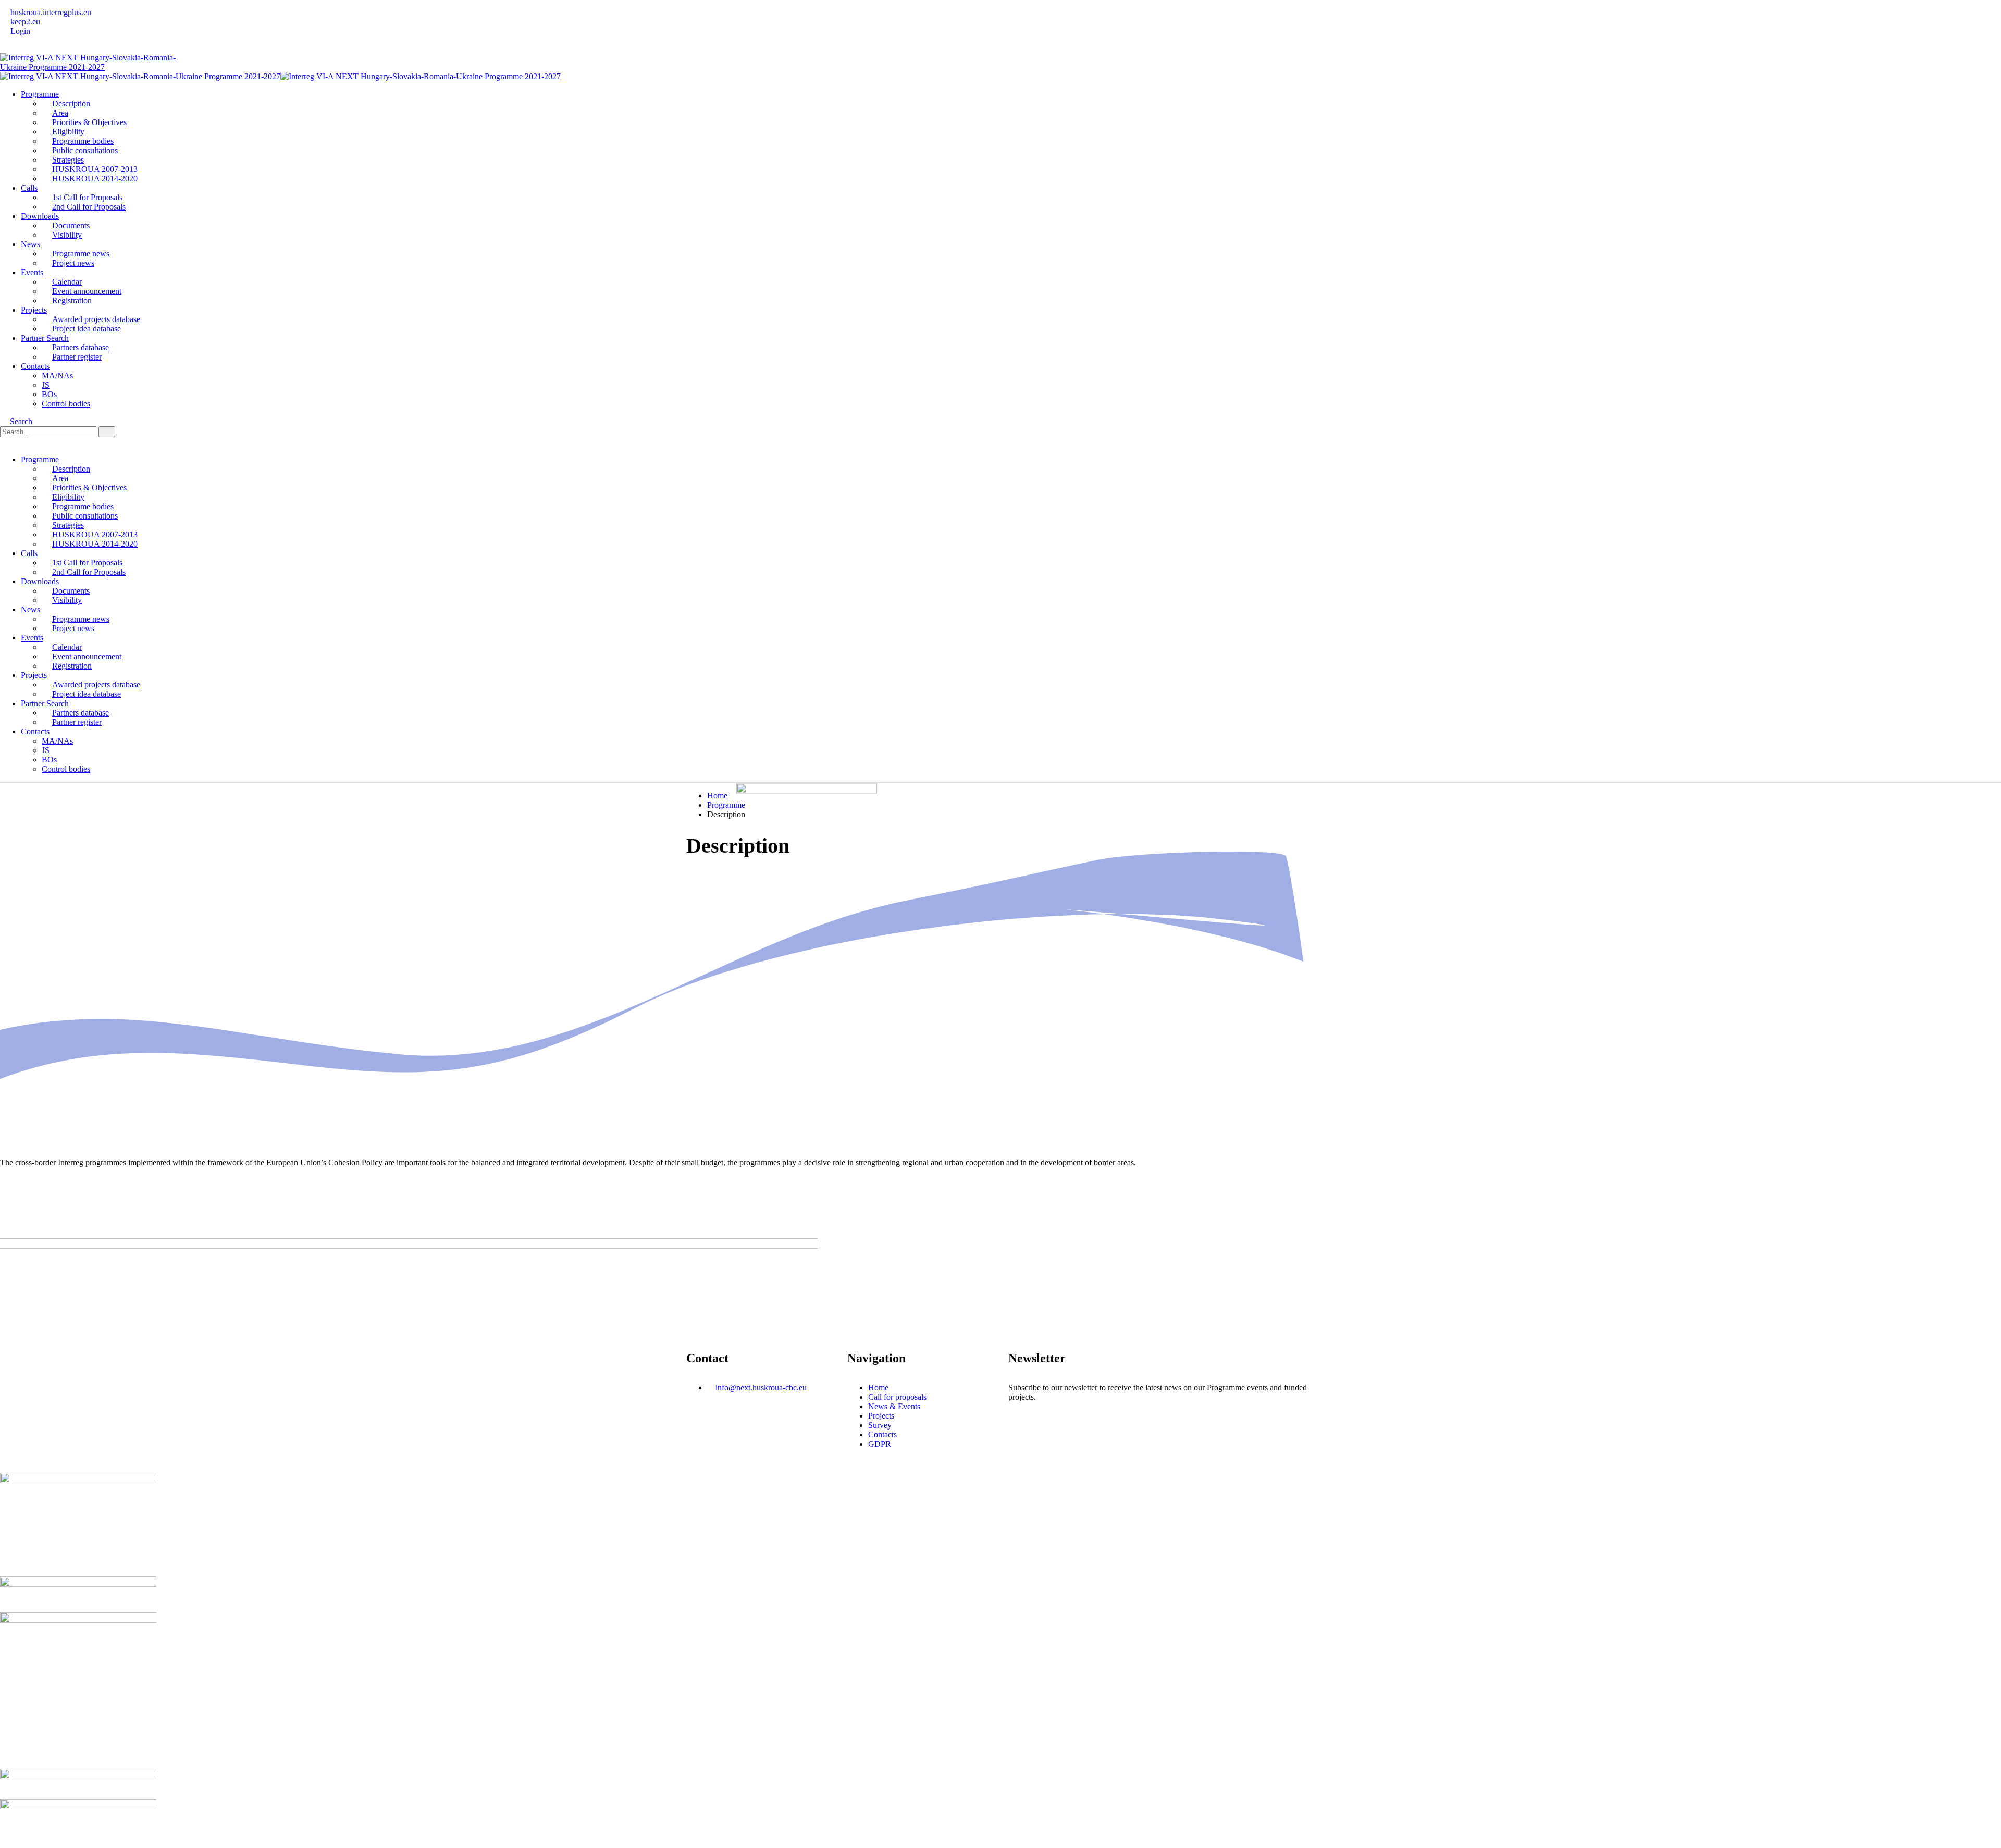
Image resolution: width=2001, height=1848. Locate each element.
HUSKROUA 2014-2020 (95, 178)
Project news (73, 263)
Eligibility (68, 132)
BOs (49, 394)
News (30, 244)
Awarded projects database (96, 319)
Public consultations (85, 150)
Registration (72, 300)
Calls (29, 188)
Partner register (77, 357)
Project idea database (87, 329)
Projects (34, 310)
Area (60, 113)
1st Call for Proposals (87, 197)
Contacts (35, 366)
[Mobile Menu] (5, 442)
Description (71, 103)
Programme (40, 94)
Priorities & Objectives (89, 122)
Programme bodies (83, 141)
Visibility (67, 235)
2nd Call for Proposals (89, 207)
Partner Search (45, 338)
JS (46, 385)
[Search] (107, 432)
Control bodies (66, 404)
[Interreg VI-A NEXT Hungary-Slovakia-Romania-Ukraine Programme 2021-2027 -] (91, 67)
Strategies (68, 160)
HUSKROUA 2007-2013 (95, 169)
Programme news (81, 254)
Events (32, 272)
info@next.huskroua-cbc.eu (761, 1388)
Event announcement (87, 291)
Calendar (67, 282)
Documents (71, 225)
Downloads (40, 216)
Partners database (81, 347)
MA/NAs (57, 375)
